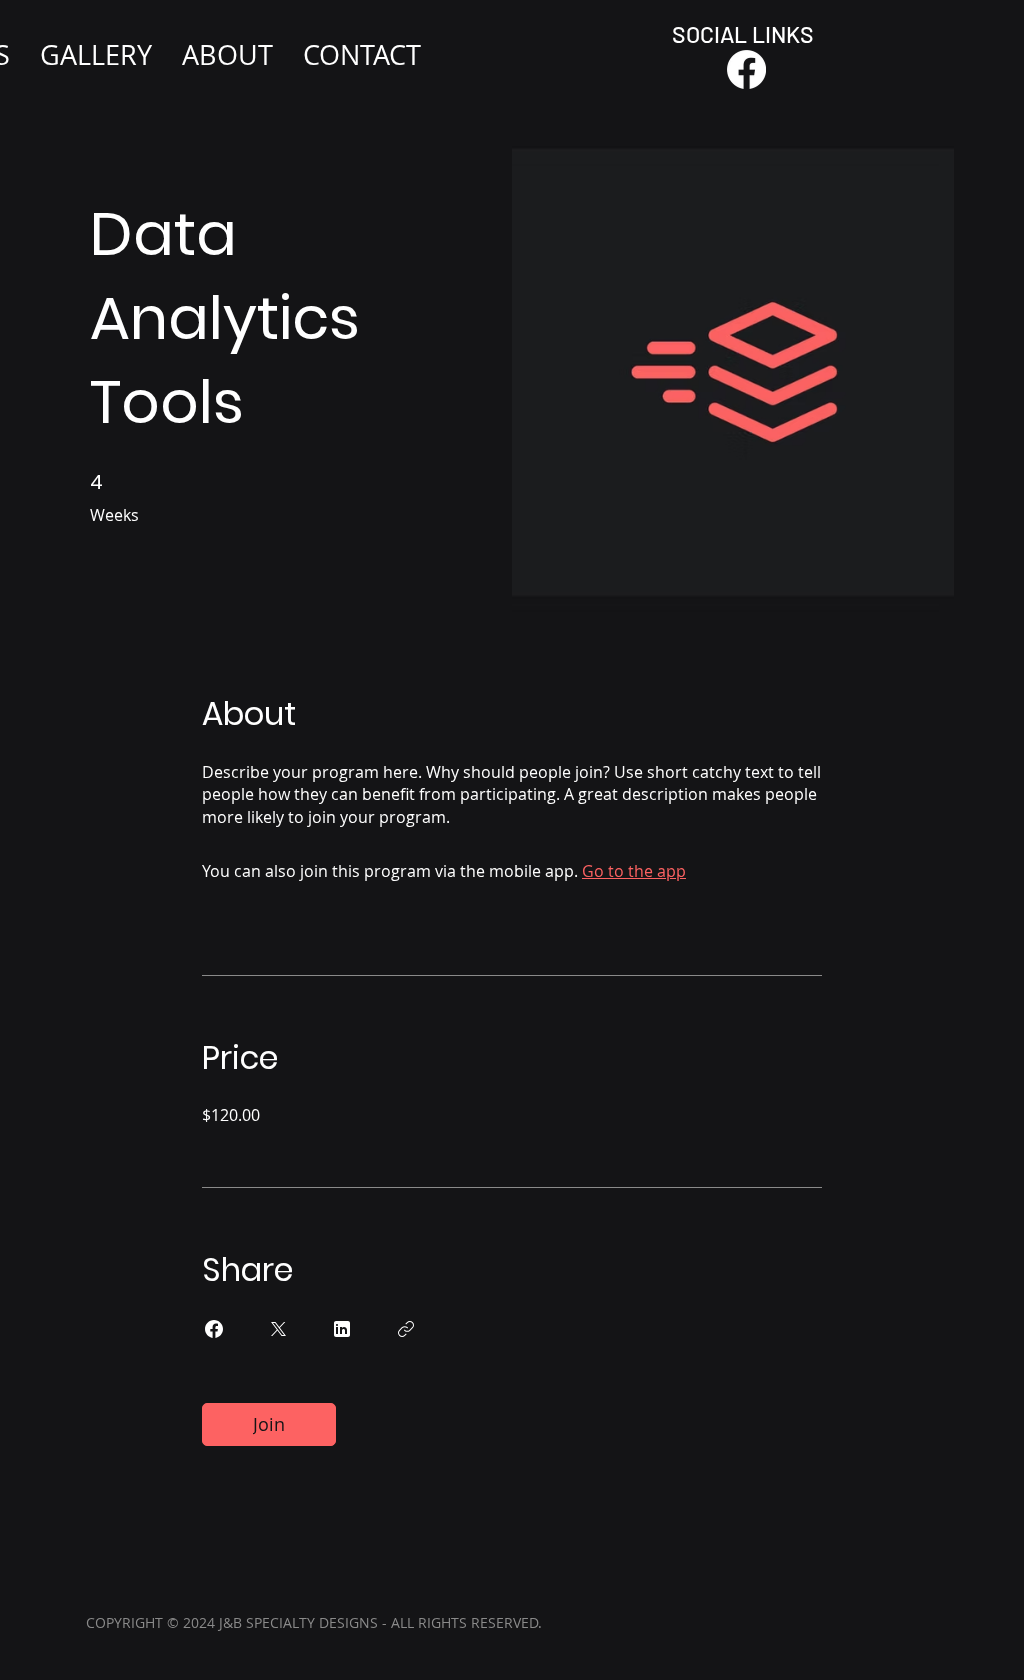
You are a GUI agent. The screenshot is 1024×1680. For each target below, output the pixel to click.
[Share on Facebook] (214, 1329)
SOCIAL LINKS (743, 34)
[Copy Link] (406, 1329)
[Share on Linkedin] (342, 1329)
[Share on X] (278, 1329)
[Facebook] (746, 69)
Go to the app (634, 871)
